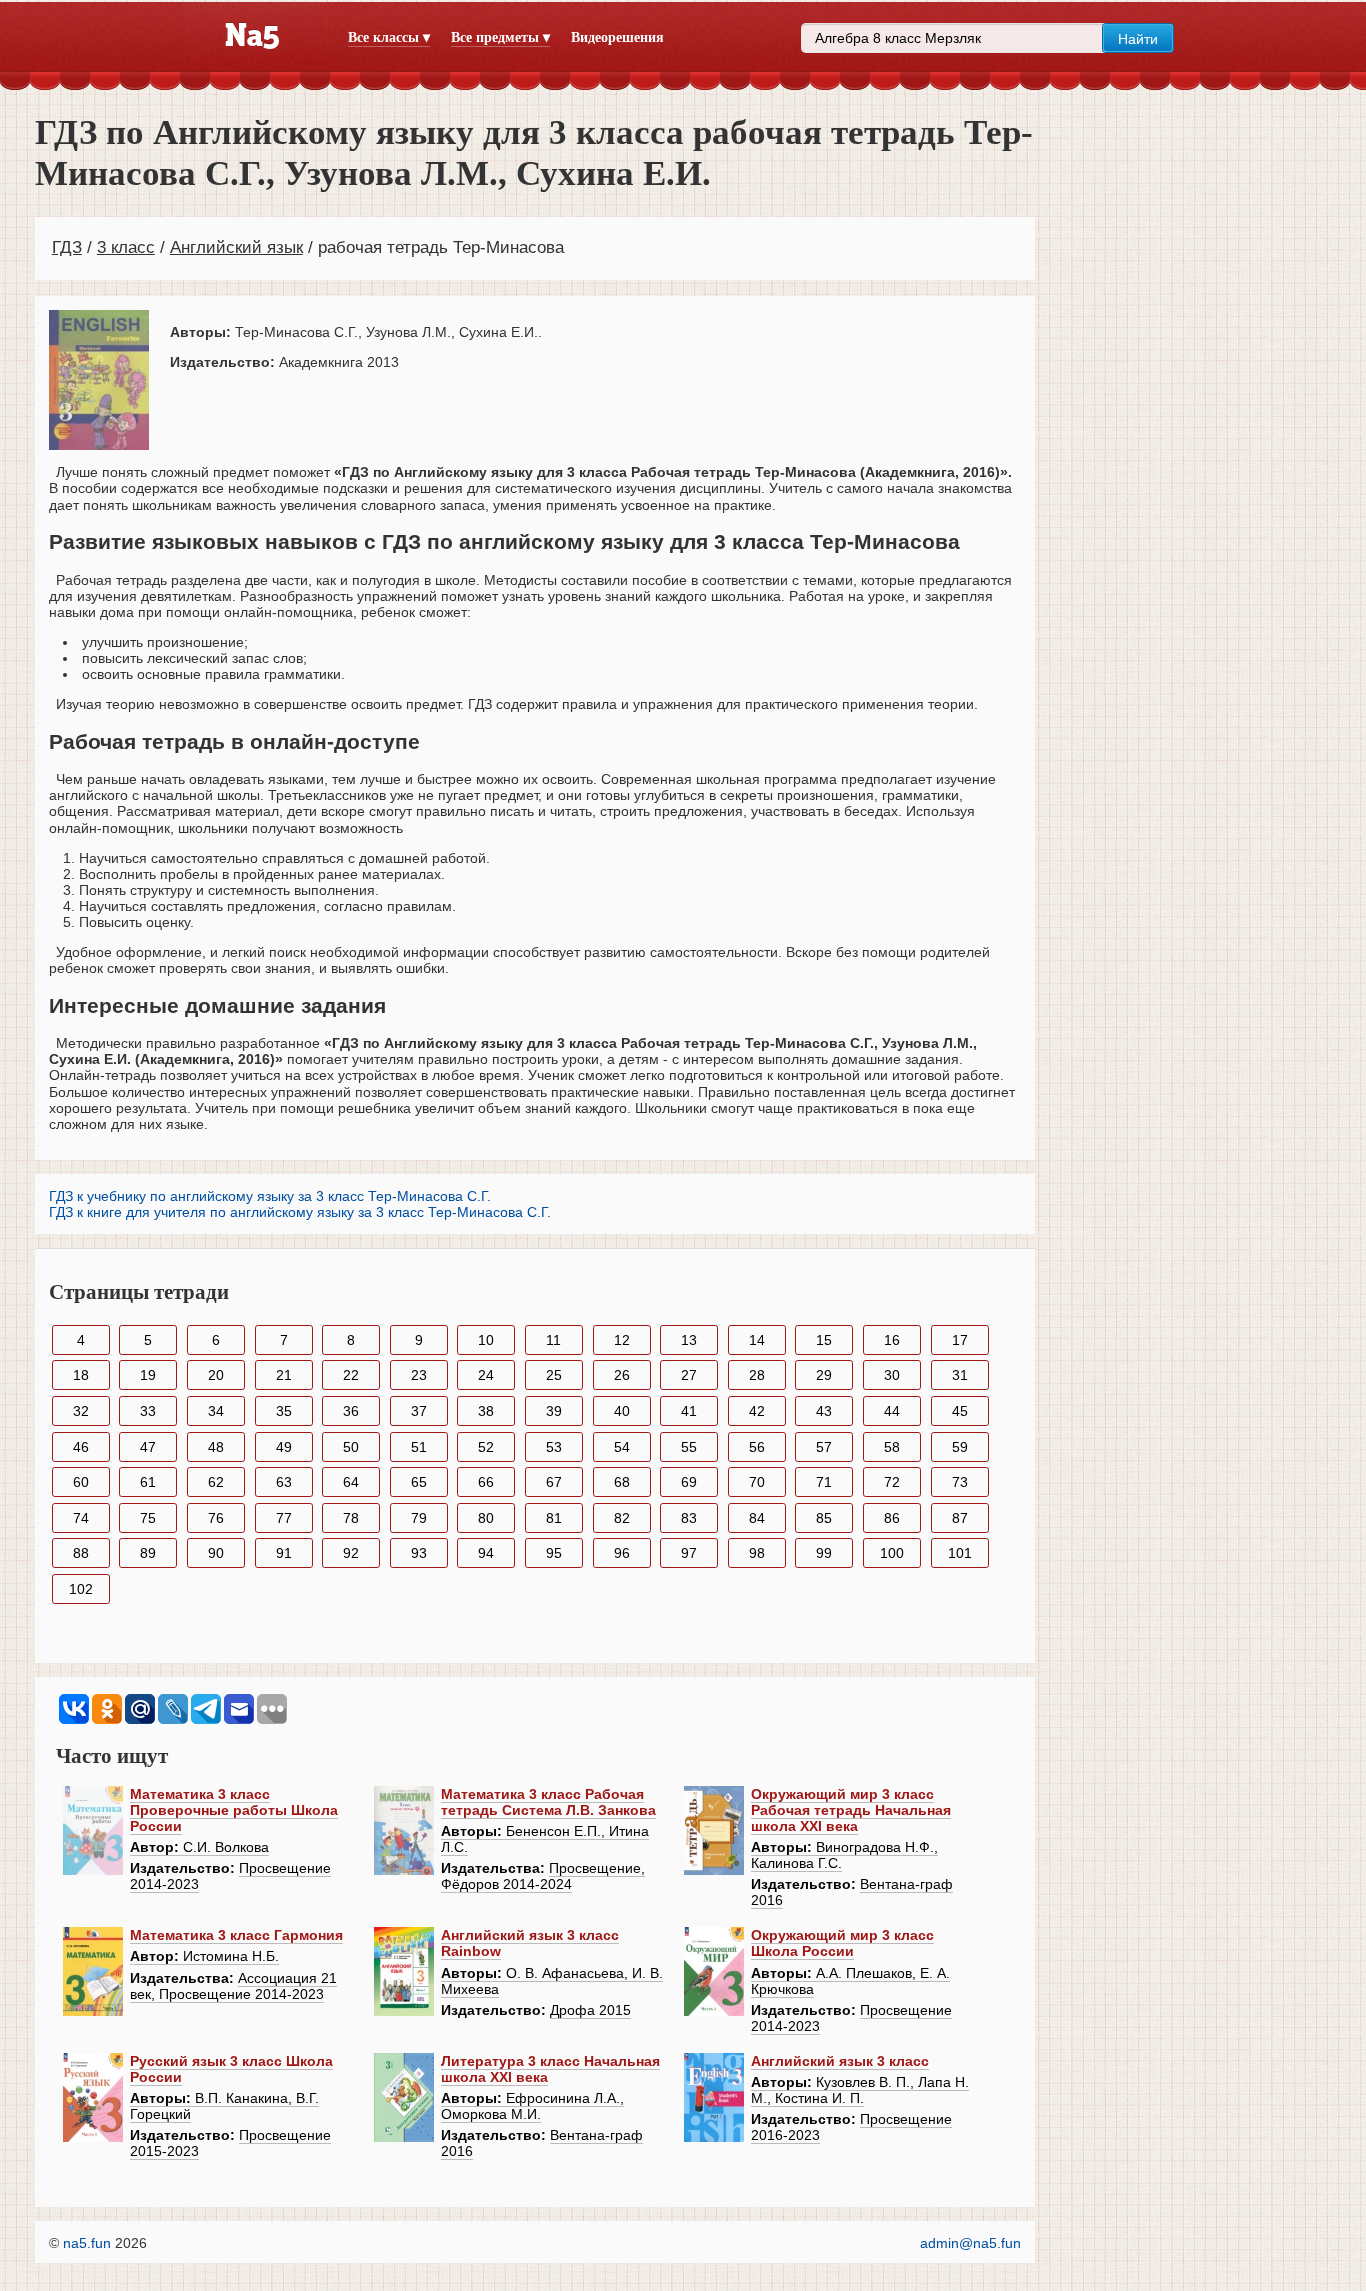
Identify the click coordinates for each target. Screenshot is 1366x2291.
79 (419, 1518)
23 (419, 1375)
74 (81, 1518)
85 (824, 1518)
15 (824, 1340)
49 (284, 1447)
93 (419, 1553)
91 (284, 1553)
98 (757, 1553)
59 (960, 1447)
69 (689, 1482)
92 (351, 1553)
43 (824, 1411)
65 (419, 1482)
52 (486, 1447)
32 (81, 1411)
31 (960, 1375)
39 (554, 1411)
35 (284, 1411)
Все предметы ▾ (500, 37)
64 (351, 1482)
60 (81, 1482)
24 (486, 1375)
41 (689, 1411)
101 (960, 1553)
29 (824, 1375)
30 (892, 1375)
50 (351, 1447)
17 (960, 1340)
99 (824, 1553)
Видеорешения (617, 37)
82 (622, 1518)
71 (824, 1482)
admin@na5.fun (970, 2243)
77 (284, 1518)
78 (351, 1518)
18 (81, 1375)
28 (757, 1375)
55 (689, 1447)
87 (960, 1518)
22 (351, 1375)
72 (892, 1482)
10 (486, 1340)
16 (892, 1340)
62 (216, 1482)
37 (419, 1411)
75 (148, 1518)
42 (757, 1411)
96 (622, 1553)
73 (960, 1482)
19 (148, 1375)
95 (554, 1553)
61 (148, 1482)
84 (757, 1518)
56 (757, 1447)
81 (554, 1518)
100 (892, 1553)
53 (554, 1447)
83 (689, 1518)
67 (554, 1482)
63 (284, 1482)
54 (622, 1447)
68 (622, 1482)
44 (892, 1411)
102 (81, 1589)
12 (622, 1340)
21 (284, 1375)
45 (960, 1411)
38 (486, 1411)
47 (148, 1447)
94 (486, 1553)
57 (824, 1447)
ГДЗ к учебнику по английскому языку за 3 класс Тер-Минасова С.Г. (270, 1196)
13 (689, 1340)
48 (216, 1447)
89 (148, 1553)
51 (419, 1447)
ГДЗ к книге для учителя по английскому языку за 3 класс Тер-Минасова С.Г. (300, 1212)
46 (81, 1447)
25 (554, 1375)
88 (81, 1553)
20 (216, 1375)
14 (757, 1340)
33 (148, 1411)
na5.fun (87, 2243)
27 (689, 1375)
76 (216, 1518)
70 (757, 1482)
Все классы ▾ (389, 37)
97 (689, 1553)
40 (622, 1411)
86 (892, 1518)
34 (216, 1411)
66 (486, 1482)
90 (216, 1553)
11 (553, 1340)
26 (622, 1375)
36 (351, 1411)
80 (486, 1518)
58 (892, 1447)
